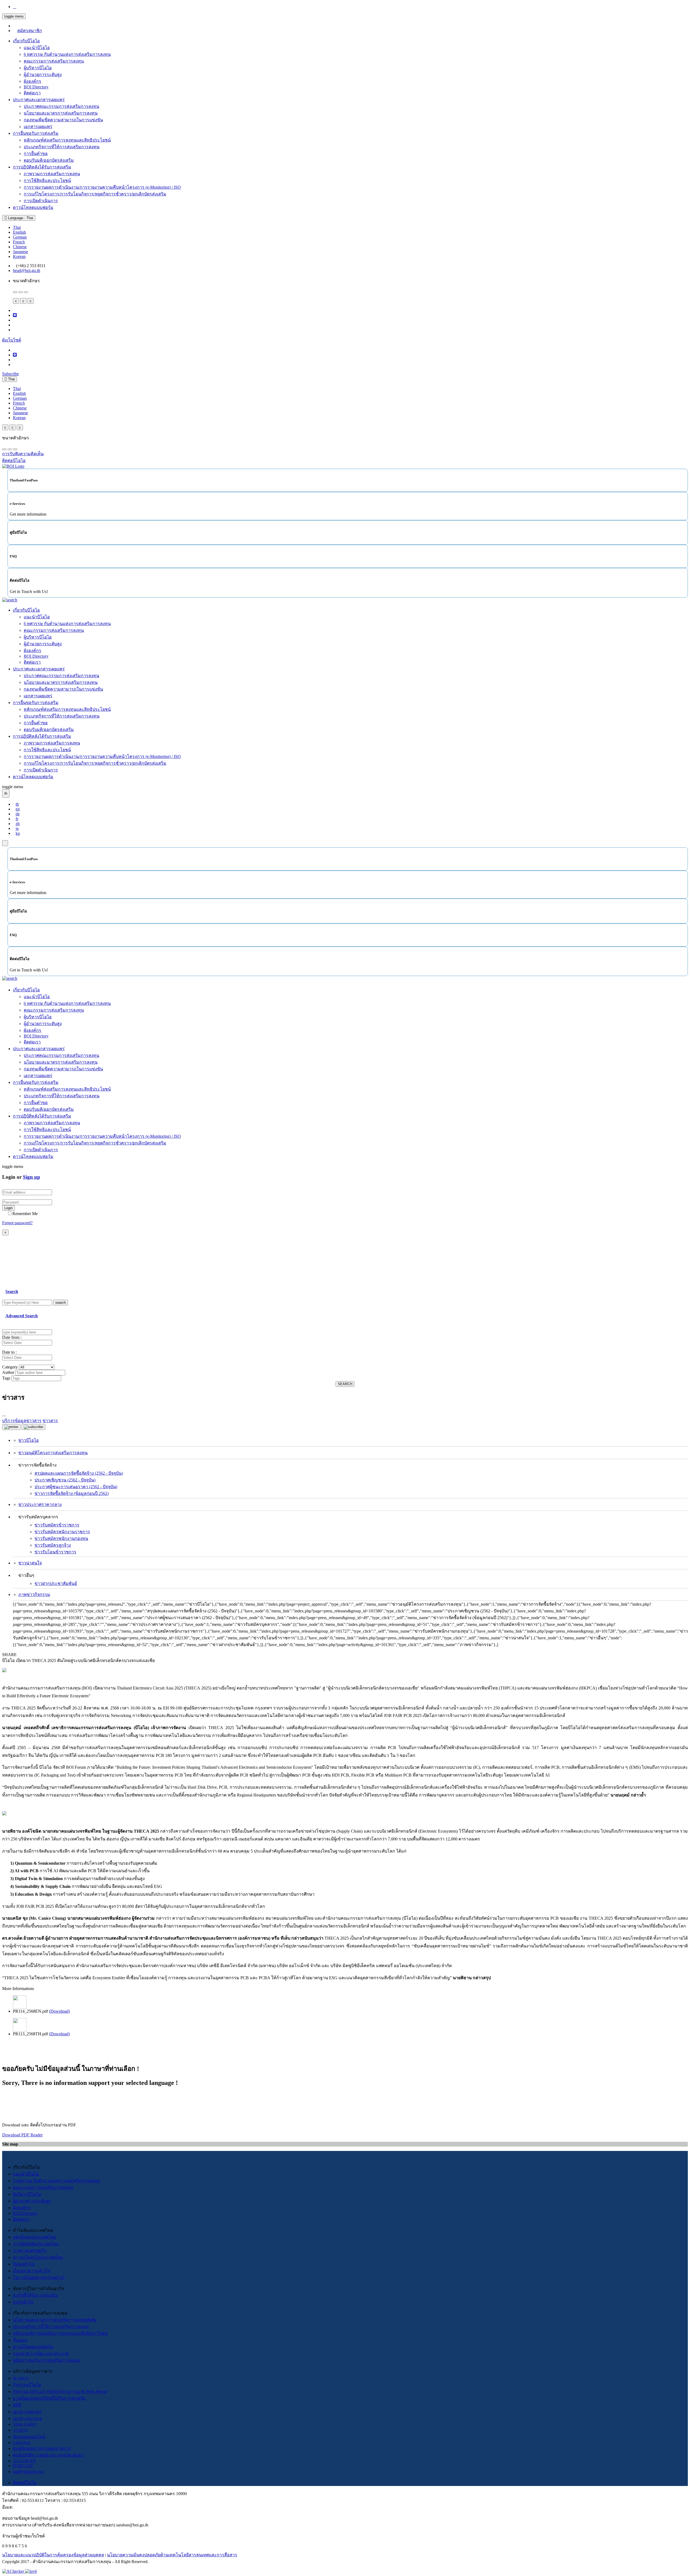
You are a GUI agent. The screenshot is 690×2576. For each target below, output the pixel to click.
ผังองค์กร (32, 81)
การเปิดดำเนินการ (41, 201)
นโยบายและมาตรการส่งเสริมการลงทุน (61, 113)
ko (18, 833)
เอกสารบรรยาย (27, 2418)
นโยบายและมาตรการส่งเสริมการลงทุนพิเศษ (55, 2320)
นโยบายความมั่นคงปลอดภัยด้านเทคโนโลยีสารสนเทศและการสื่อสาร (172, 2555)
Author (8, 1372)
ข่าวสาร (21, 2378)
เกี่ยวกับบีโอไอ (26, 41)
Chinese (20, 247)
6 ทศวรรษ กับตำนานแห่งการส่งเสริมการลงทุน (67, 54)
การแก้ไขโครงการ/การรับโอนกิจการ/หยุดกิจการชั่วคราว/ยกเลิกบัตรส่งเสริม (95, 194)
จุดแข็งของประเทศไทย (34, 2237)
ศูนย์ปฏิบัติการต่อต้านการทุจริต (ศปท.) (49, 2455)
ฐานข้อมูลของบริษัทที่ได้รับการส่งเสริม (49, 2398)
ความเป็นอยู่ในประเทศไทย (38, 2257)
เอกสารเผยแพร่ (38, 127)
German (20, 237)
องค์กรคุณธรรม (28, 2472)
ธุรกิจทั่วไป (23, 2302)
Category (10, 1367)
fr (17, 819)
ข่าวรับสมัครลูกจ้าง (53, 1545)
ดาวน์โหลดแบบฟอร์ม (33, 207)
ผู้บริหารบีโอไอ (38, 68)
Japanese (20, 252)
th (17, 804)
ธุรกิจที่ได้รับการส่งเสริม (35, 2295)
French (19, 242)
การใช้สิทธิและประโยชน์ (47, 180)
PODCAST (23, 2466)
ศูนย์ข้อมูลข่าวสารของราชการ (42, 2448)
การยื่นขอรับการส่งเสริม (36, 133)
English (19, 232)
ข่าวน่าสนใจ (30, 1563)
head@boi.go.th (27, 270)
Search (12, 1292)
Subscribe (11, 374)
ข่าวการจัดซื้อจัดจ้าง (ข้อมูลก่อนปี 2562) (72, 1493)
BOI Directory (36, 87)
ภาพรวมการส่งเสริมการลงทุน (52, 174)
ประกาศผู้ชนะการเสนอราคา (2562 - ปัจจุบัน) (76, 1487)
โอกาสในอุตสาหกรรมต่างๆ (39, 2277)
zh (18, 824)
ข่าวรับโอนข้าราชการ (55, 1552)
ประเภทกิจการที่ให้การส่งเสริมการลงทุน (62, 147)
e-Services (22, 2442)
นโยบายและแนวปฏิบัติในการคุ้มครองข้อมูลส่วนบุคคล (53, 2555)
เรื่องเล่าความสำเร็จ (32, 2271)
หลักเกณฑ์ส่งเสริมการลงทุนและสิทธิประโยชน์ (67, 140)
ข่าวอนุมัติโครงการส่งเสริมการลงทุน (53, 1453)
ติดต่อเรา (32, 93)
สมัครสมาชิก (30, 31)
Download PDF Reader (22, 2135)
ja (17, 828)
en (18, 809)
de (18, 814)
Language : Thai (20, 218)
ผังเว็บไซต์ (12, 340)
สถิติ (17, 2405)
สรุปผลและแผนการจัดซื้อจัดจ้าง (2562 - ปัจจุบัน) (79, 1473)
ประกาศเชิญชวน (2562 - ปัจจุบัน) (65, 1480)
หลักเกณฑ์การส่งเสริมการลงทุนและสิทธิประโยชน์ (60, 2333)
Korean (19, 256)
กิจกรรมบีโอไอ (27, 2385)
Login (8, 1208)
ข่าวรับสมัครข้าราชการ (57, 1525)
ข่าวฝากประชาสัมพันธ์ (56, 1583)
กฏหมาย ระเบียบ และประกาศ (41, 2353)
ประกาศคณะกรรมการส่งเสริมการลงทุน (61, 106)
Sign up (32, 1177)
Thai (17, 227)
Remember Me (25, 1214)
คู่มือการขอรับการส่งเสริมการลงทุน (46, 2360)
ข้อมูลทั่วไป (24, 2264)
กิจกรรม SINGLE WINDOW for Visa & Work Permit (60, 2391)
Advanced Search (22, 1316)
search (61, 1303)
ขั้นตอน (20, 2340)
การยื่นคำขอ (36, 154)
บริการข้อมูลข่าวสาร (22, 1421)
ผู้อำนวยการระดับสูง (43, 75)
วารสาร (20, 2430)
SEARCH (345, 1384)
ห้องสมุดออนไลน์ (29, 2437)
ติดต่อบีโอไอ (25, 2483)
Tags (6, 1378)
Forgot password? (17, 1223)
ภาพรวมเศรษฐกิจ (30, 2251)
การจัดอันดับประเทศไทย (36, 2244)
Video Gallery (25, 2424)
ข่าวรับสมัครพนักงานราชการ (62, 1532)
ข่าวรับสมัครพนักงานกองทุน (61, 1538)
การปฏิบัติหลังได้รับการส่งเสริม (42, 167)
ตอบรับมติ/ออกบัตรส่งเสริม (49, 160)
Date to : (9, 1352)
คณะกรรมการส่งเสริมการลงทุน (54, 61)
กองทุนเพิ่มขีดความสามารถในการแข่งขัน (63, 120)
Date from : (12, 1337)
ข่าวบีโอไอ (29, 1440)
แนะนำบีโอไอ (37, 48)
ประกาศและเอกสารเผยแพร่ (39, 100)
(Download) (59, 2011)
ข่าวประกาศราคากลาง (40, 1504)
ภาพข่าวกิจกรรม (34, 1594)
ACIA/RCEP (24, 2461)
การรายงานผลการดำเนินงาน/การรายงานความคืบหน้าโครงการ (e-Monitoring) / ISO (102, 187)
